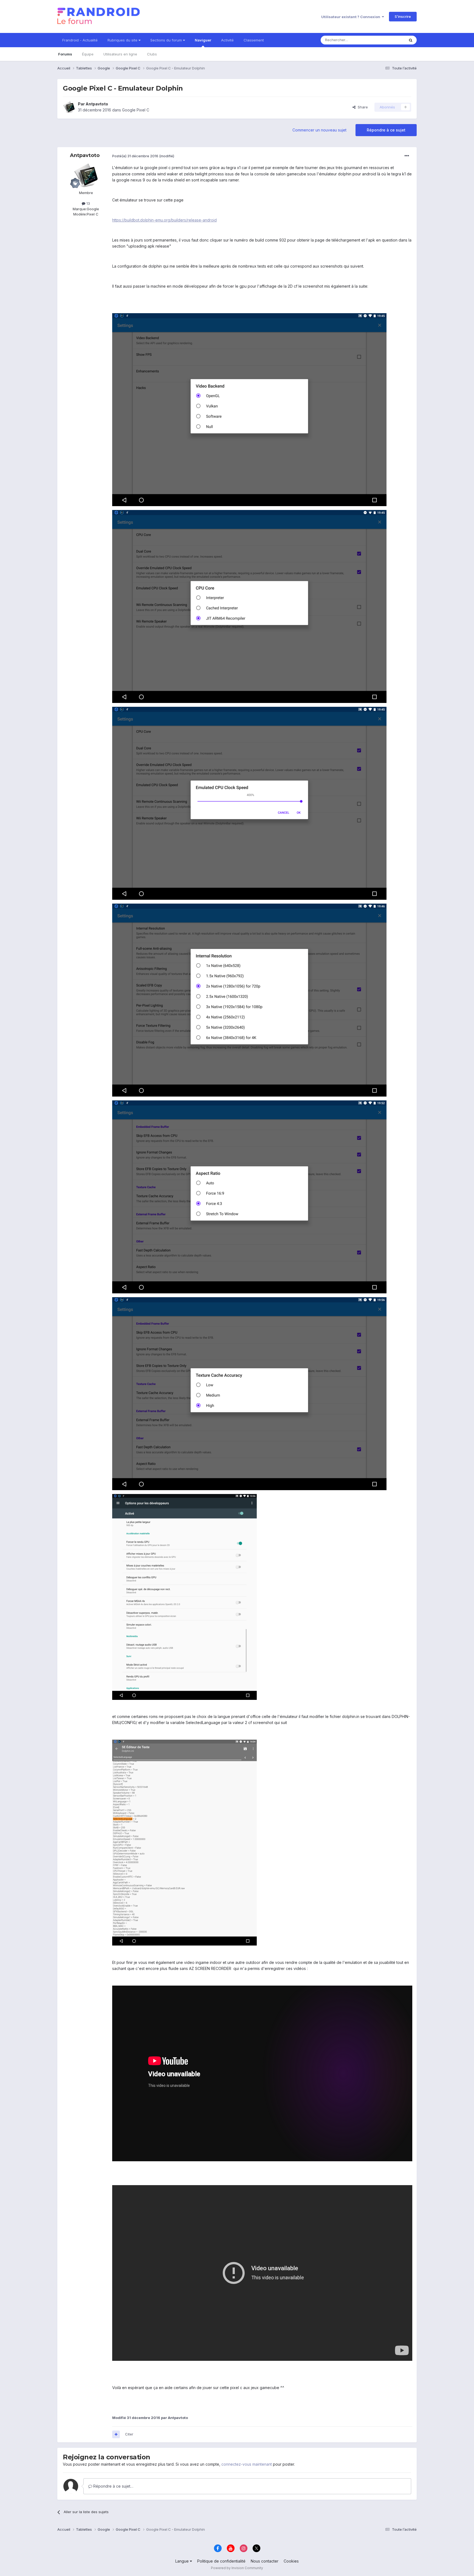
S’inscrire (403, 16)
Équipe (88, 54)
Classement (254, 40)
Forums (65, 54)
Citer (129, 2434)
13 (88, 203)
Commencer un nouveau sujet (319, 130)
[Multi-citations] (116, 2434)
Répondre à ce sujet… (113, 2486)
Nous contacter (265, 2561)
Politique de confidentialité (221, 2561)
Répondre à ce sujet (386, 130)
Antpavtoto (97, 104)
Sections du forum (167, 40)
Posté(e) (135, 156)
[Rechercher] (411, 40)
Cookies (291, 2561)
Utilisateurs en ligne (120, 54)
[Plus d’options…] (407, 156)
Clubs (152, 54)
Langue (183, 2561)
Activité (227, 40)
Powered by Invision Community (237, 2568)
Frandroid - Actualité (80, 40)
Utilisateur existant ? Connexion (352, 17)
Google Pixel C (136, 110)
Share (362, 107)
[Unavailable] (249, 409)
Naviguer (203, 40)
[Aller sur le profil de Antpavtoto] (69, 107)
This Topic (389, 40)
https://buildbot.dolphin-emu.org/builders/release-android (164, 220)
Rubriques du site (123, 40)
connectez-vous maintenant (247, 2464)
